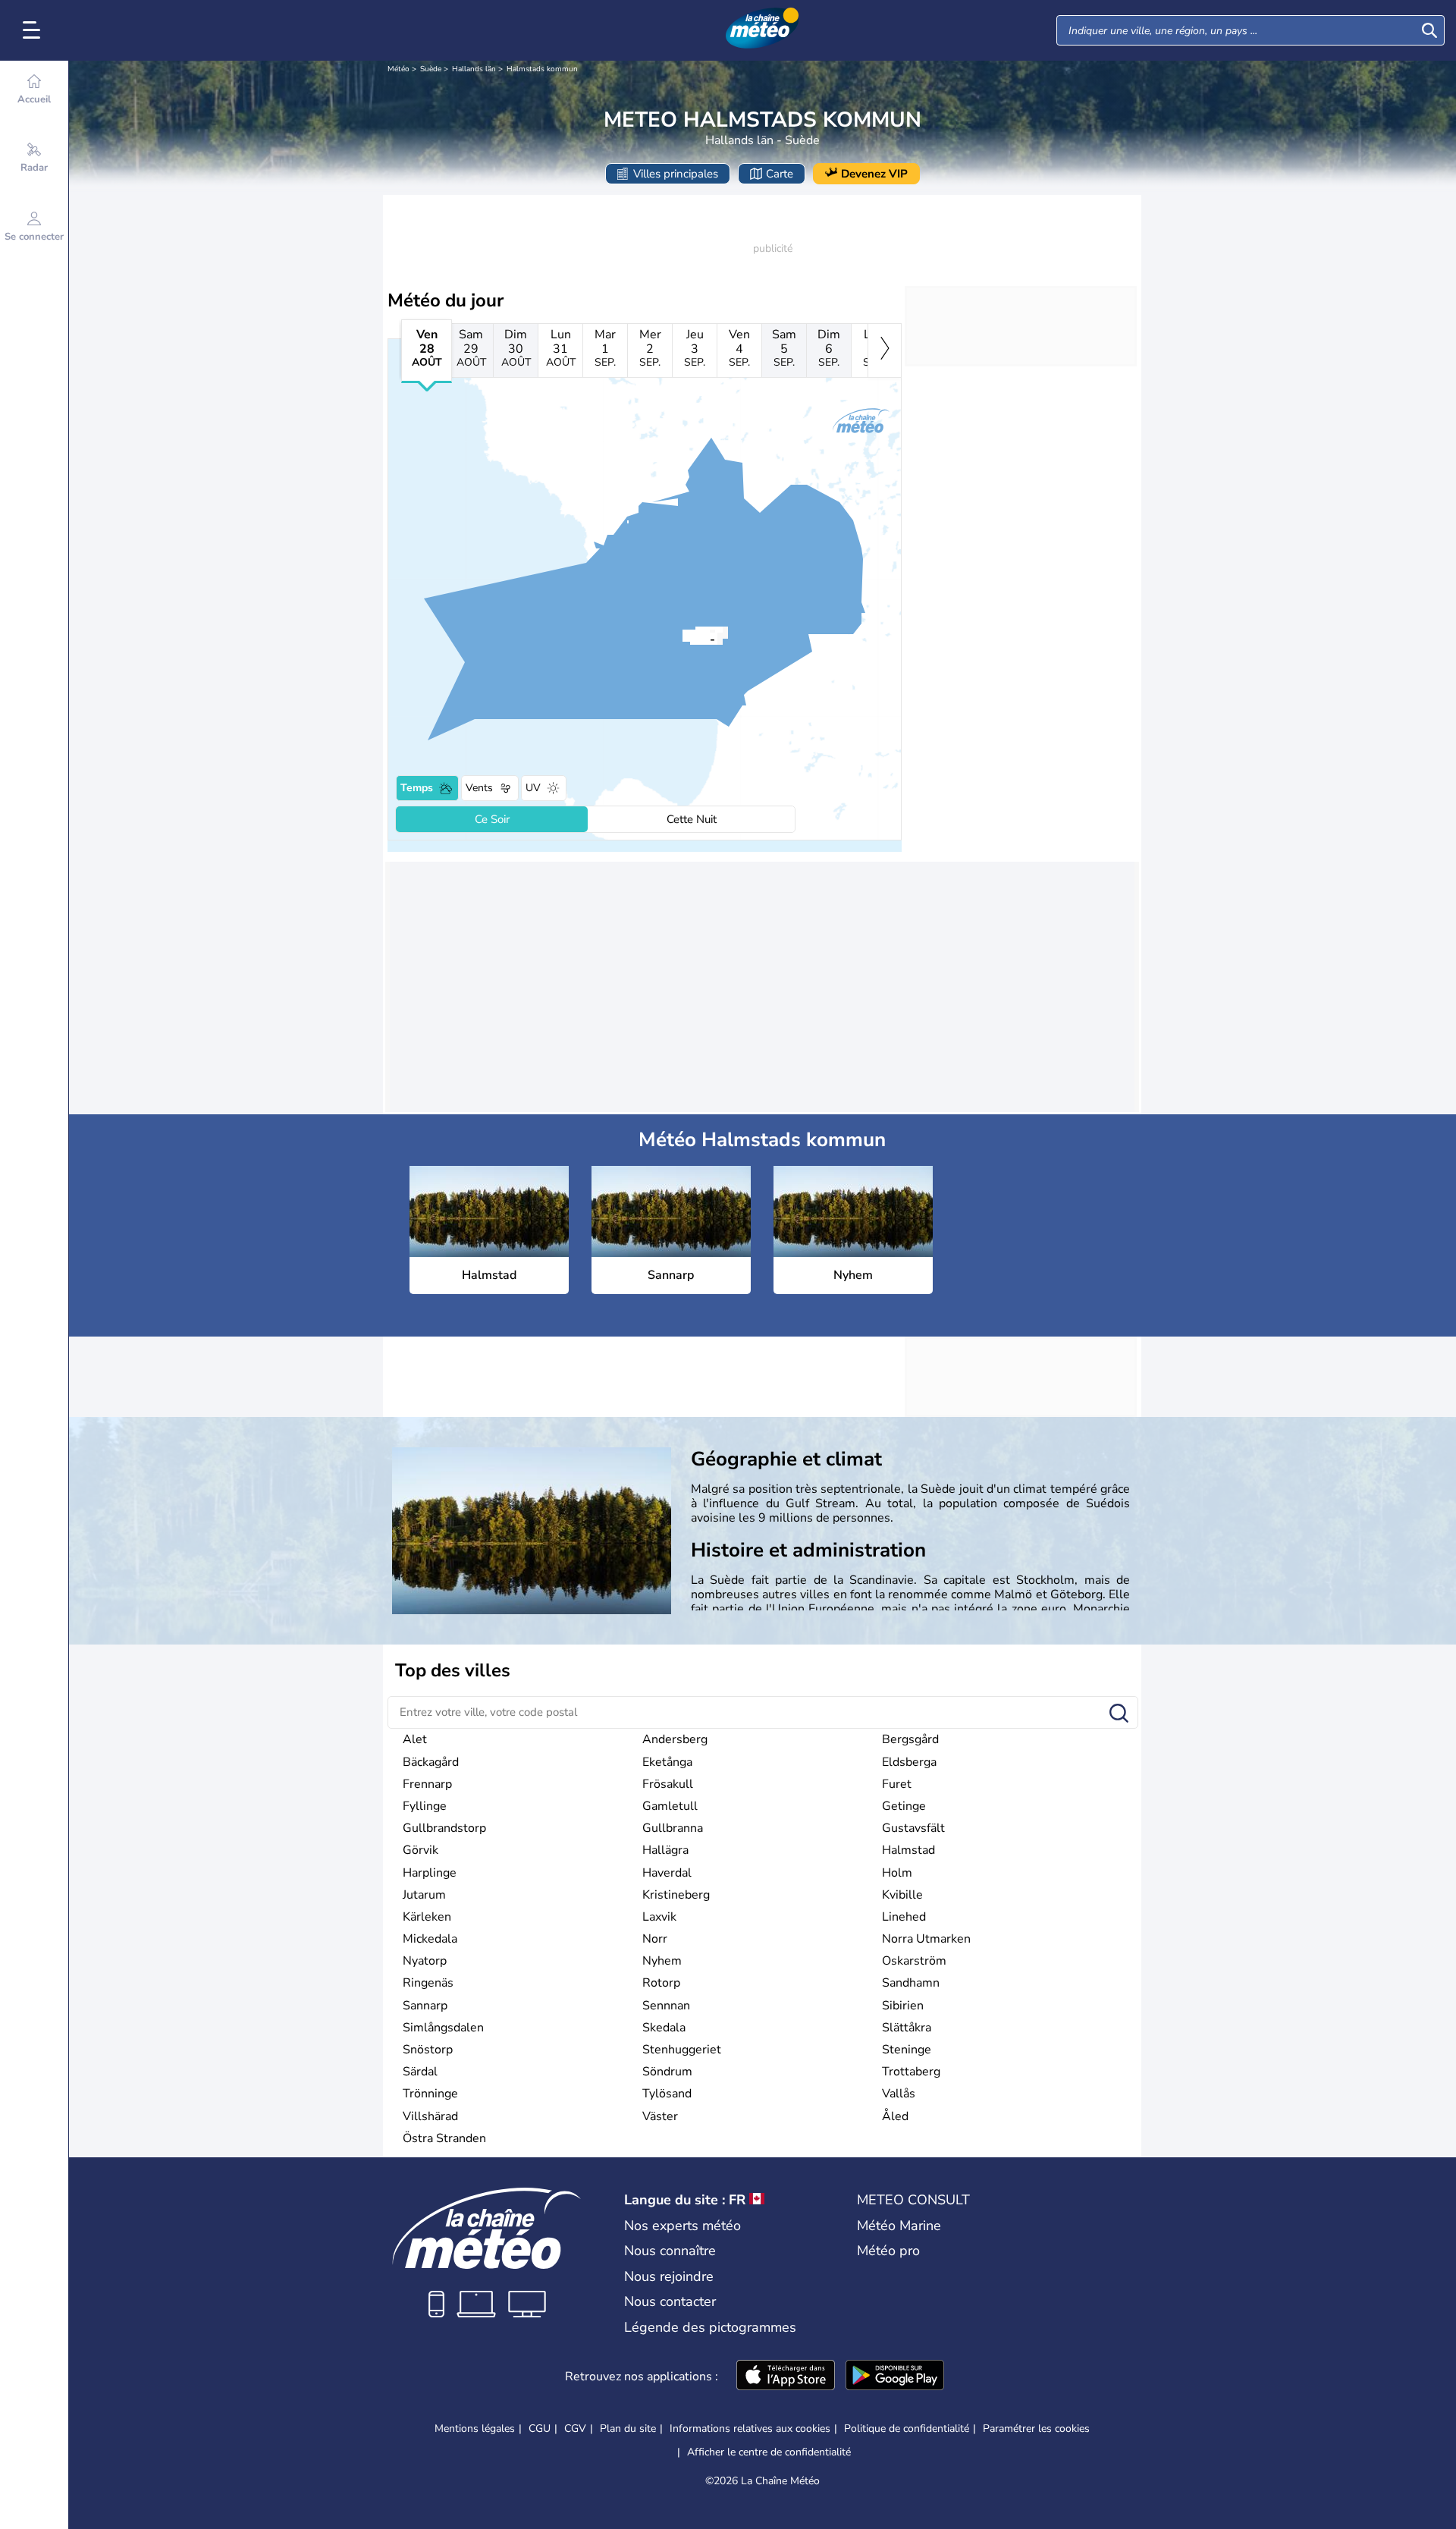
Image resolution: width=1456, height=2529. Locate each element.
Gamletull (670, 1806)
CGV (575, 2428)
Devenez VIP (874, 174)
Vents (479, 788)
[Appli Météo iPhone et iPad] (786, 2377)
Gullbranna (673, 1828)
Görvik (420, 1850)
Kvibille (902, 1895)
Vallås (899, 2094)
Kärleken (427, 1917)
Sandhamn (911, 1983)
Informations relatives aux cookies (750, 2428)
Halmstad (908, 1850)
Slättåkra (907, 2028)
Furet (897, 1784)
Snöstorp (428, 2050)
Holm (897, 1873)
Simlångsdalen (443, 2028)
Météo (399, 69)
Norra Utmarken (926, 1939)
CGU (540, 2428)
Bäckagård (431, 1762)
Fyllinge (425, 1806)
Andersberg (675, 1739)
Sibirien (903, 2006)
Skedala (664, 2028)
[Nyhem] (690, 638)
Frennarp (427, 1784)
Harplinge (430, 1873)
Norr (655, 1939)
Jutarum (424, 1895)
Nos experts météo (682, 2226)
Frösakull (668, 1784)
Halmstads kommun (542, 69)
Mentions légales (475, 2428)
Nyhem (662, 1961)
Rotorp (661, 1983)
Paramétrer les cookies (1036, 2429)
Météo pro (888, 2251)
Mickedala (430, 1939)
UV (533, 788)
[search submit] (1429, 30)
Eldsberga (909, 1762)
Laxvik (659, 1917)
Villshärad (430, 2116)
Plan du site (628, 2428)
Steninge (907, 2050)
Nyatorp (425, 1961)
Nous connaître (670, 2251)
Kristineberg (676, 1895)
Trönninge (430, 2094)
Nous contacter (670, 2301)
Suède (431, 69)
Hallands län (474, 69)
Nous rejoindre (669, 2276)
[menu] (34, 30)
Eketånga (667, 1762)
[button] (690, 638)
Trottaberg (911, 2072)
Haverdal (667, 1873)
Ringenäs (428, 1983)
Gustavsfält (913, 1828)
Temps (417, 788)
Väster (660, 2116)
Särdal (420, 2072)
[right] (885, 350)
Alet (415, 1739)
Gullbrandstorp (444, 1828)
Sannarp (425, 2006)
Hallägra (665, 1850)
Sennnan (666, 2006)
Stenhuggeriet (682, 2050)
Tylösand (667, 2094)
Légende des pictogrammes (710, 2327)
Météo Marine (899, 2226)
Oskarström (914, 1961)
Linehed (904, 1917)
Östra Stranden (444, 2138)
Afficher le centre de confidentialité (769, 2452)
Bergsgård (910, 1739)
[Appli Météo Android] (895, 2377)
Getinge (904, 1806)
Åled (895, 2116)
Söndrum (667, 2072)
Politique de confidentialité (907, 2428)
